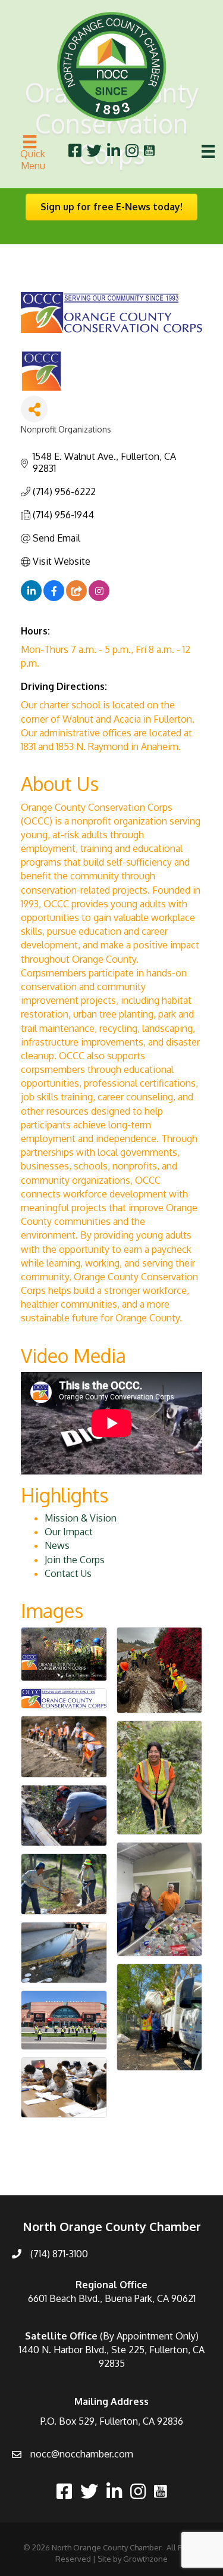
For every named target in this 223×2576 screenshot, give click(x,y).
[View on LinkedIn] (31, 598)
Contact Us (68, 1573)
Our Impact (69, 1532)
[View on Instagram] (99, 598)
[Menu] (208, 151)
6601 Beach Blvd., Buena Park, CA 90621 (112, 2298)
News (57, 1545)
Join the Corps (75, 1560)
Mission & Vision (81, 1518)
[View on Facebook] (54, 598)
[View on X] (76, 598)
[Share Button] (34, 409)
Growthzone (145, 2559)
